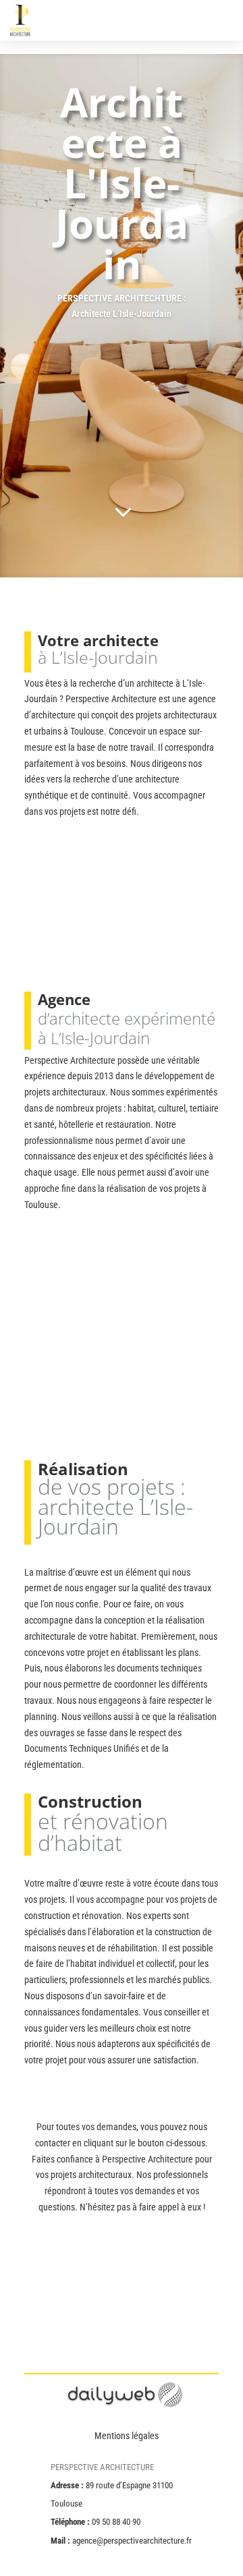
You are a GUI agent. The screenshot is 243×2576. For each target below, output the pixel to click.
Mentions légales (127, 2436)
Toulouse (41, 1205)
